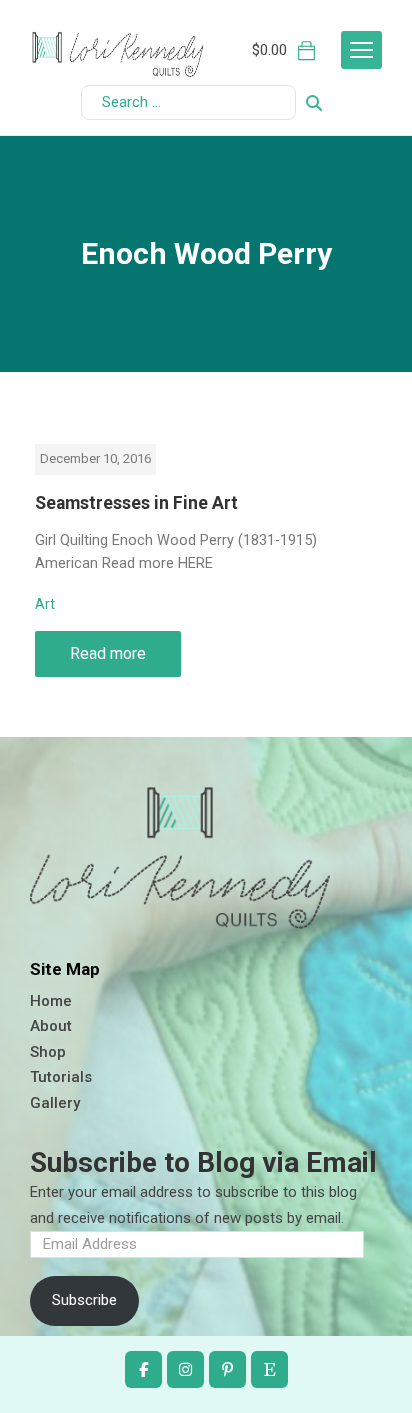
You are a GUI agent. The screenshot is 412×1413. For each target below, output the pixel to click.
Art (45, 604)
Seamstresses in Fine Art (136, 503)
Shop (48, 1052)
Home (51, 1001)
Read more (108, 653)
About (51, 1026)
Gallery (55, 1103)
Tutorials (61, 1077)
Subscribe (84, 1300)
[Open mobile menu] (361, 50)
